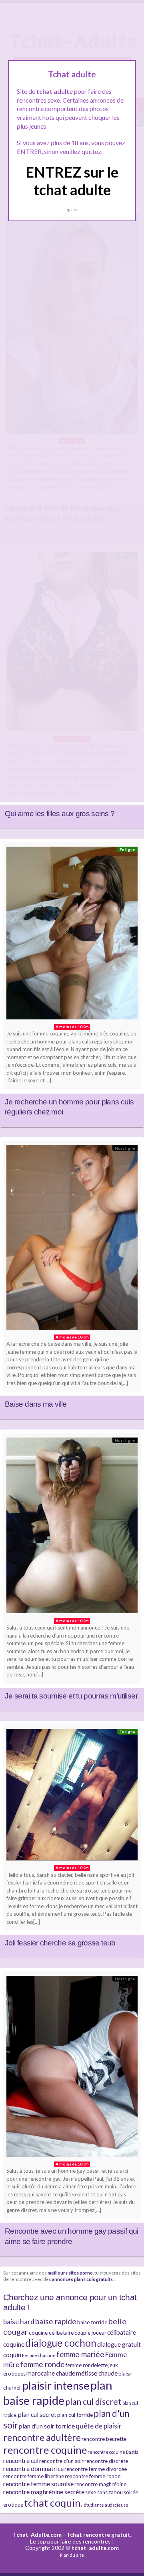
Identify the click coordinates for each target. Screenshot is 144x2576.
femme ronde (42, 2364)
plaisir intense (56, 2385)
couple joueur (90, 2333)
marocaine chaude (51, 2373)
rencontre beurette (104, 2439)
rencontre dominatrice (33, 2469)
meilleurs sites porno (70, 2273)
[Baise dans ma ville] (72, 1240)
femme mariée (80, 2354)
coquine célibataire (51, 2333)
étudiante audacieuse (106, 2505)
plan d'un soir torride (47, 2426)
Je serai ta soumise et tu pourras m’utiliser (71, 1696)
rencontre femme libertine (34, 2476)
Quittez (72, 210)
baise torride (92, 2322)
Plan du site (72, 2555)
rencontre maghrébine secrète (44, 2492)
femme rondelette (87, 2365)
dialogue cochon (61, 2343)
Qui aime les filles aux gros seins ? (60, 814)
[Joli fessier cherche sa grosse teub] (72, 1797)
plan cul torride (75, 2415)
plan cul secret (37, 2414)
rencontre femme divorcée (96, 2469)
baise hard (19, 2322)
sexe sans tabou (104, 2492)
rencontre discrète (106, 2461)
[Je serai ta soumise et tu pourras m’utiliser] (72, 1528)
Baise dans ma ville (36, 1404)
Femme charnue (39, 2355)
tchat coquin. (53, 2503)
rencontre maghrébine (100, 2484)
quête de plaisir (99, 2426)
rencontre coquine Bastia (113, 2452)
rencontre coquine (45, 2450)
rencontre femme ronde (93, 2476)
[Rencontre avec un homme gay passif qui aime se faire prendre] (72, 2068)
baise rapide (56, 2321)
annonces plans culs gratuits (82, 2279)
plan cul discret (93, 2401)
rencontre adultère (42, 2437)
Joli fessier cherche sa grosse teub (60, 1943)
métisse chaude (97, 2373)
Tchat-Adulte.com (37, 2535)
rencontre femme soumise (38, 2484)
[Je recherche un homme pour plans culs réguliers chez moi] (72, 935)
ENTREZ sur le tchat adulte (72, 181)
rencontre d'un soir (61, 2461)
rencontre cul (21, 2461)
